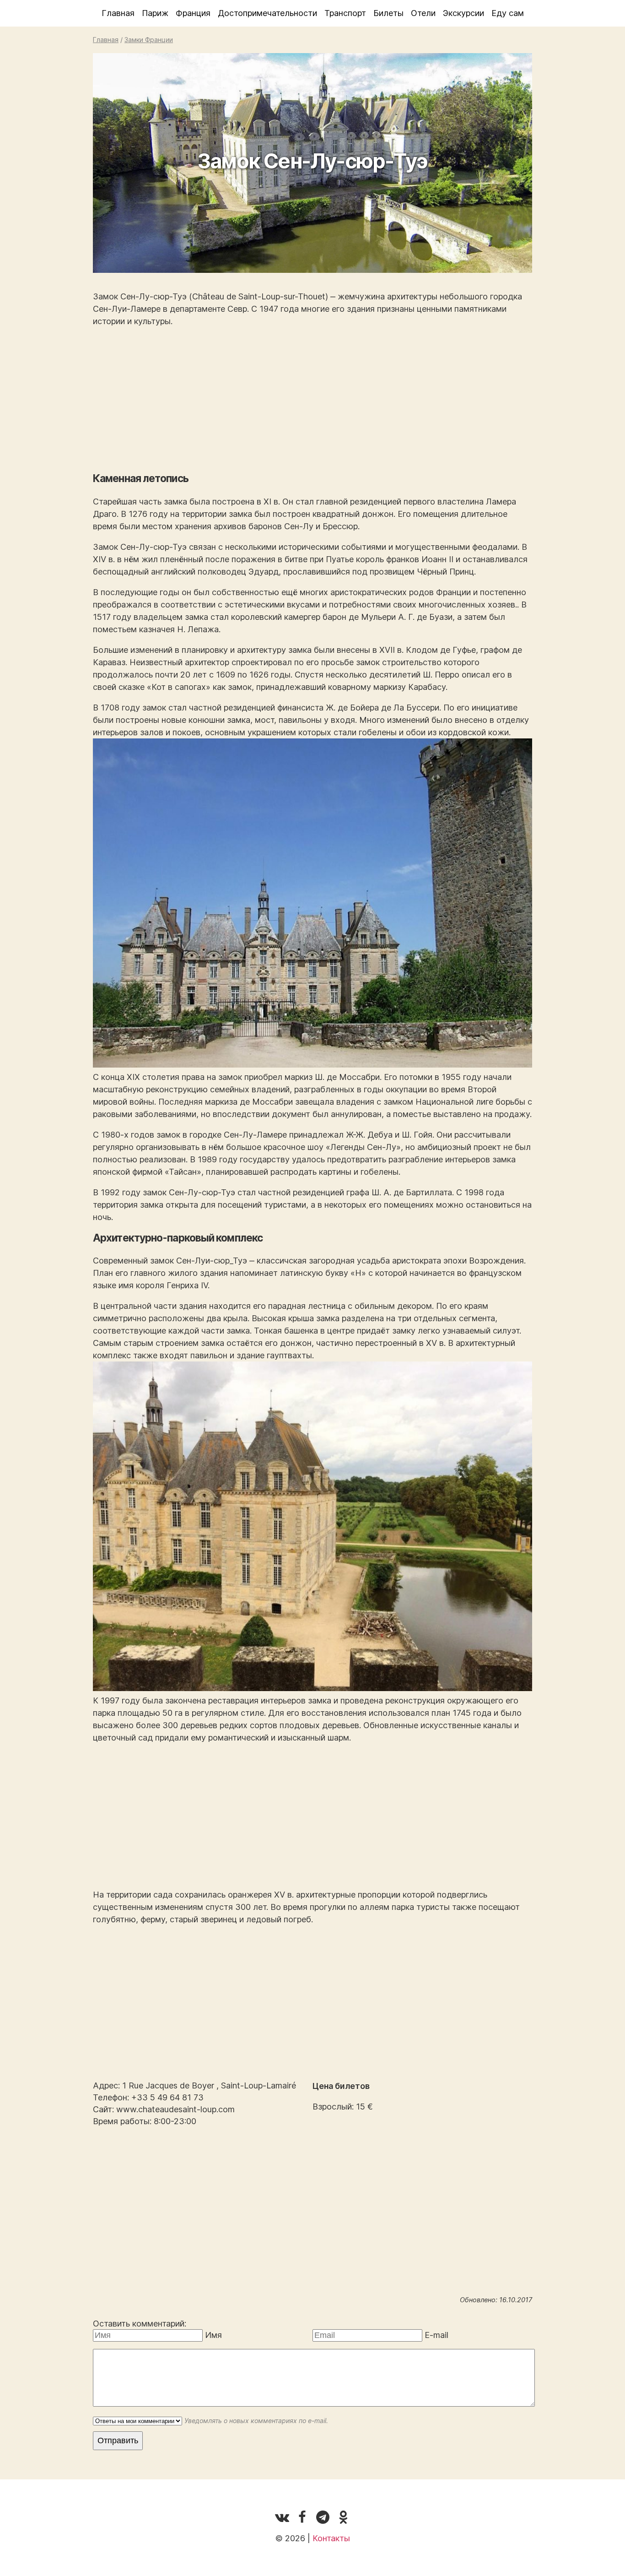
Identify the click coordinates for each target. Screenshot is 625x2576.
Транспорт (345, 13)
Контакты (331, 2538)
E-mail (436, 2335)
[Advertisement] (312, 400)
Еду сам (508, 13)
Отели (423, 13)
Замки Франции (149, 40)
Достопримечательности (267, 13)
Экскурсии (463, 13)
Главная (118, 13)
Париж (155, 13)
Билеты (388, 13)
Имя (213, 2335)
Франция (193, 13)
